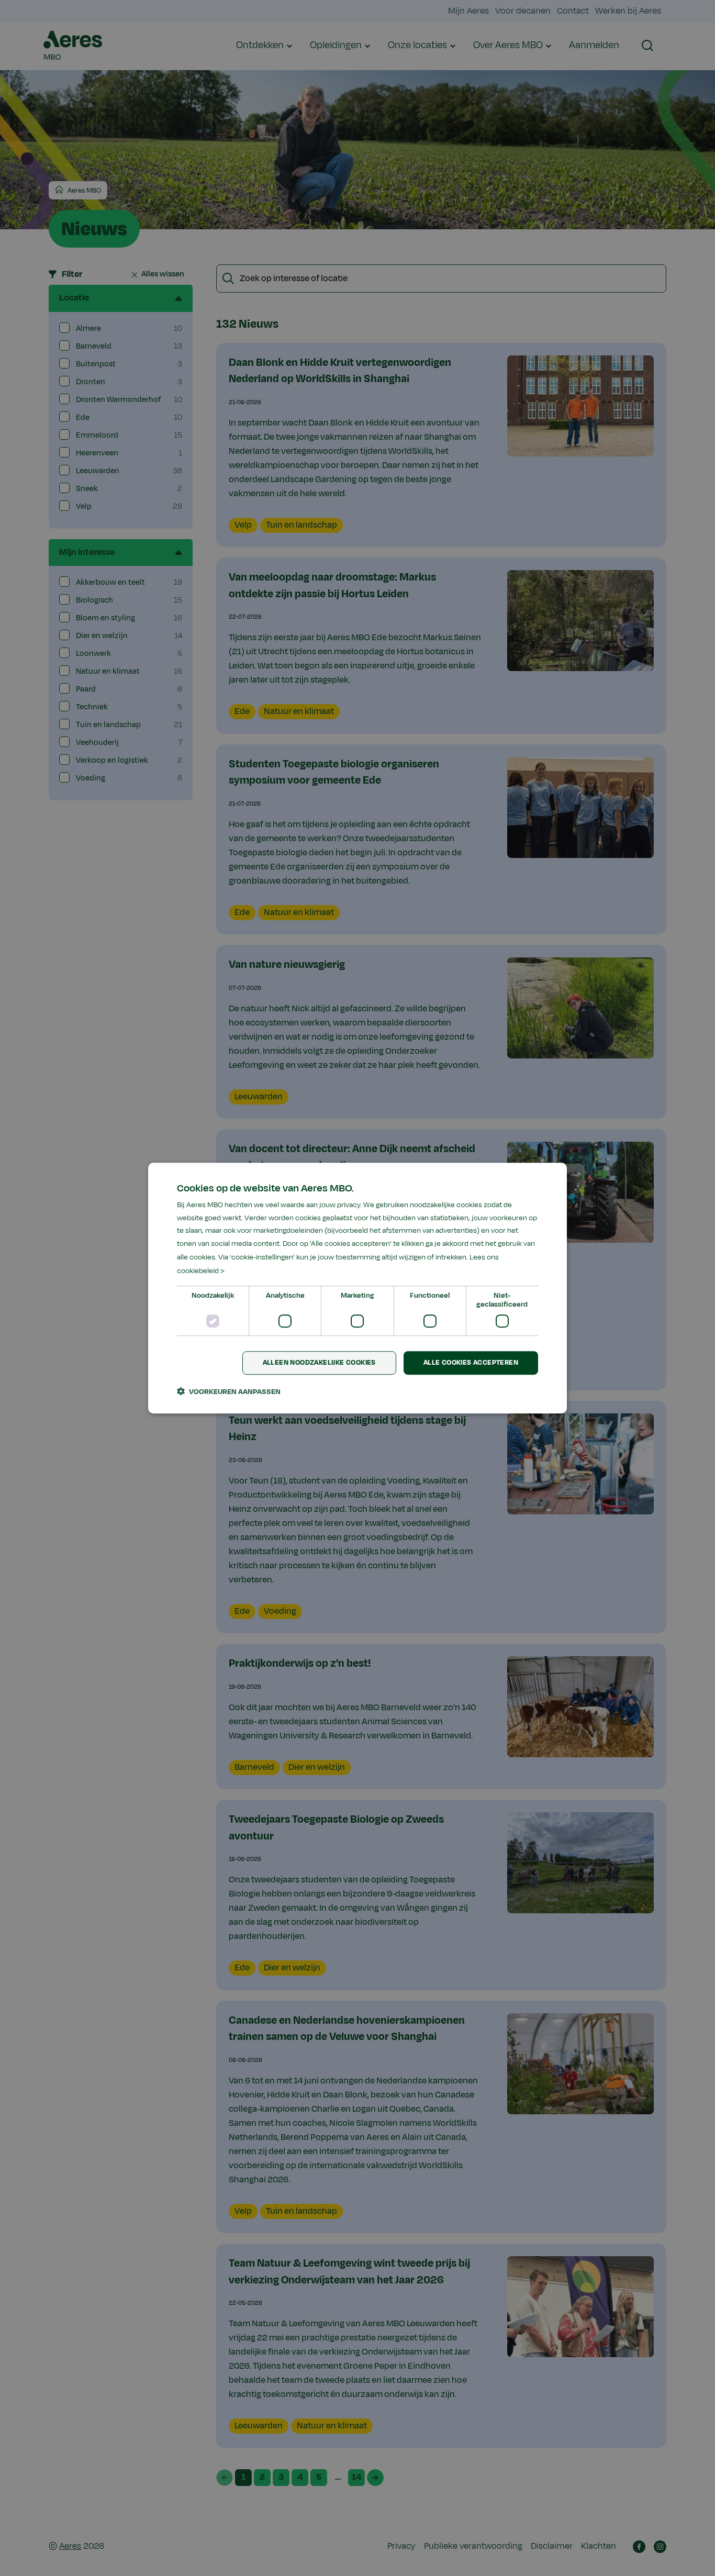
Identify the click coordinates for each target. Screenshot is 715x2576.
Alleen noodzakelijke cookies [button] (319, 1363)
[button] (229, 1391)
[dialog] (357, 1288)
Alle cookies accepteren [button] (471, 1363)
